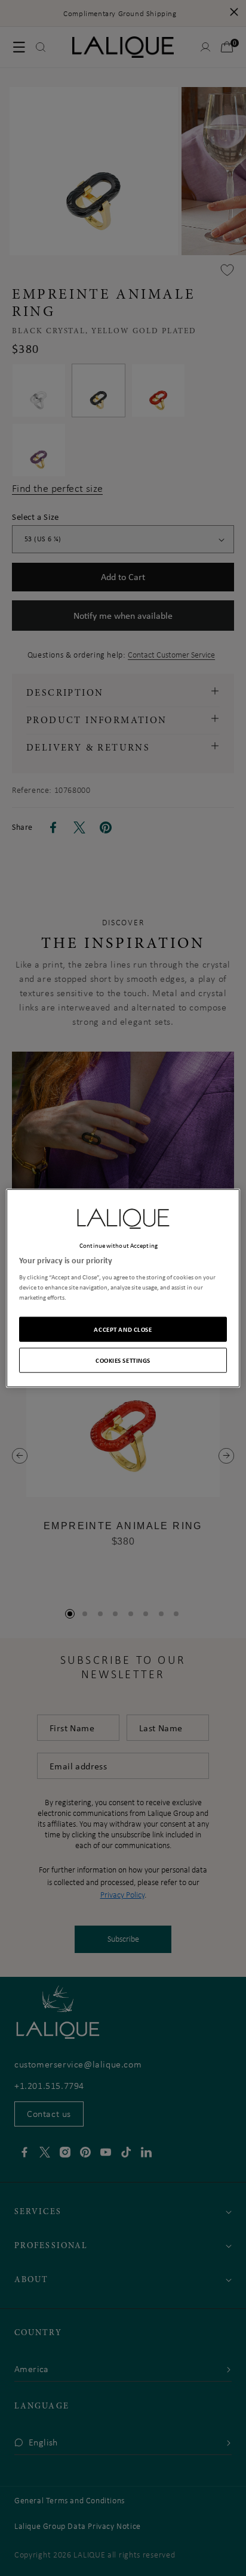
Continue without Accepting (119, 1245)
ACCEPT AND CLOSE (123, 1329)
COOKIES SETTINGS (123, 1360)
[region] (123, 1288)
